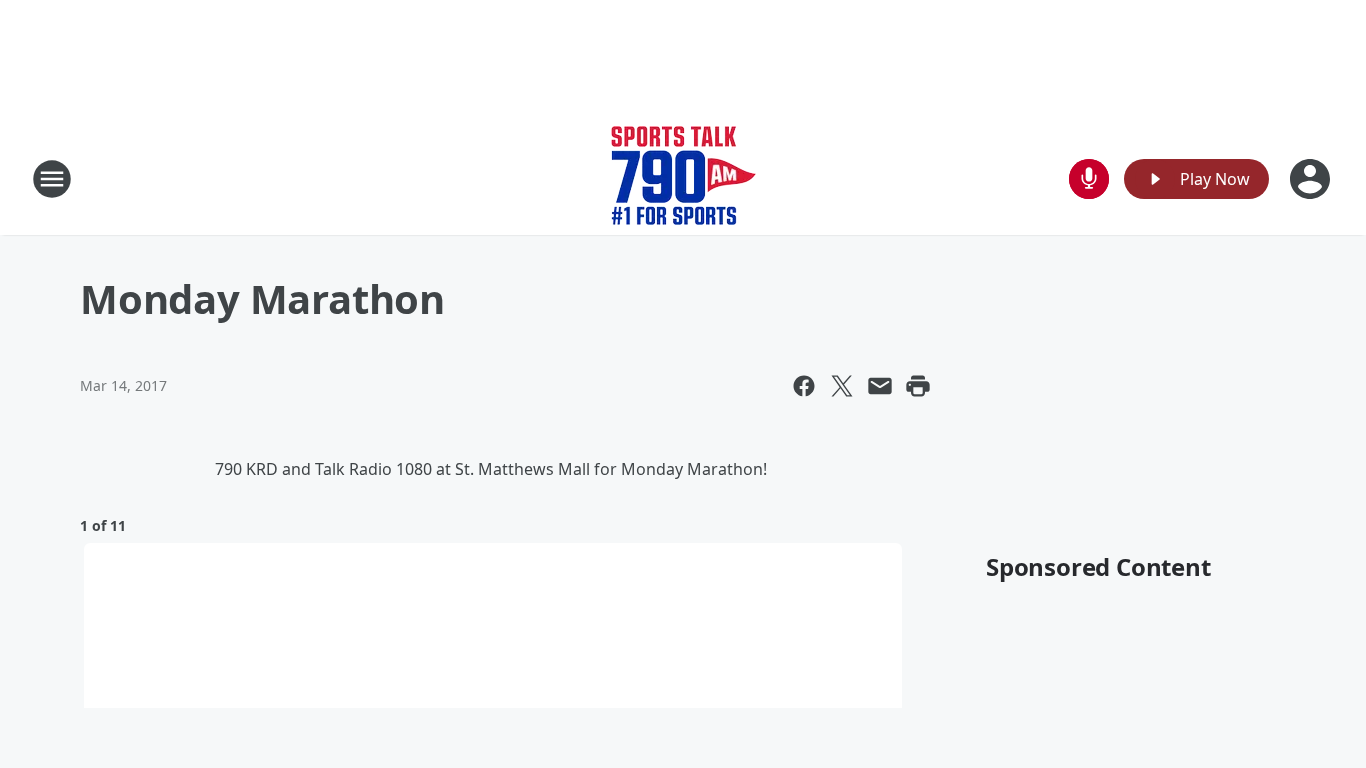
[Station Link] (683, 178)
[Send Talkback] (1089, 179)
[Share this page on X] (842, 386)
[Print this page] (918, 386)
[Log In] (1312, 179)
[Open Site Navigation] (52, 179)
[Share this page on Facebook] (804, 386)
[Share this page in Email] (880, 386)
